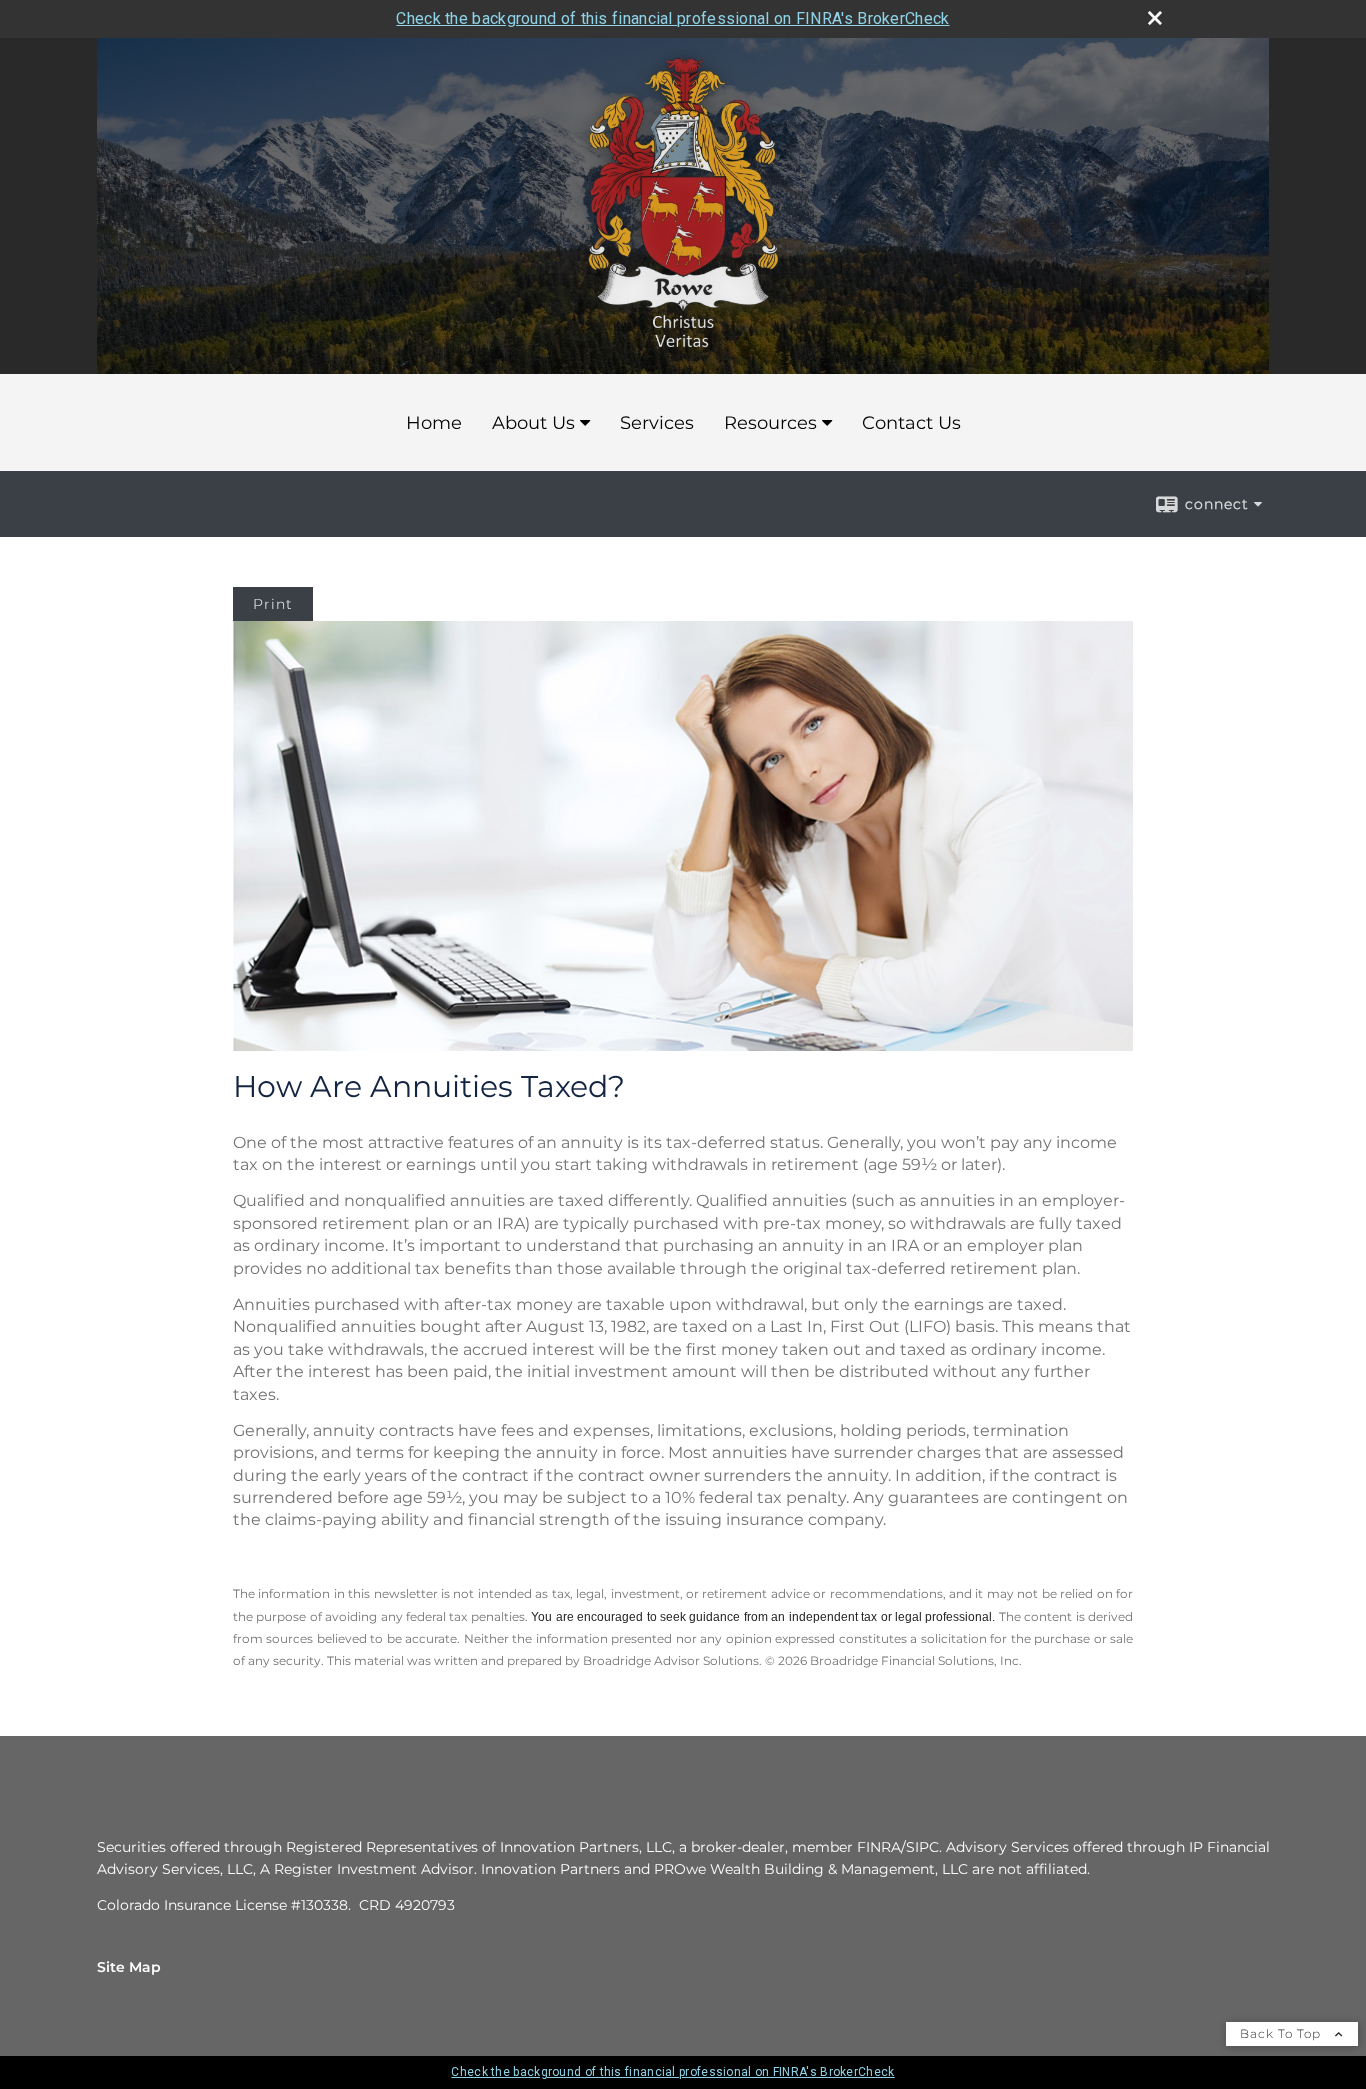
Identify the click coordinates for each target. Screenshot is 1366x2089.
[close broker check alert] (1155, 18)
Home (434, 423)
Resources (770, 423)
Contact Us (911, 423)
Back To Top (1282, 2033)
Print (273, 604)
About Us (533, 423)
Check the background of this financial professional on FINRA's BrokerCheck (672, 18)
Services (657, 423)
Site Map (129, 1967)
